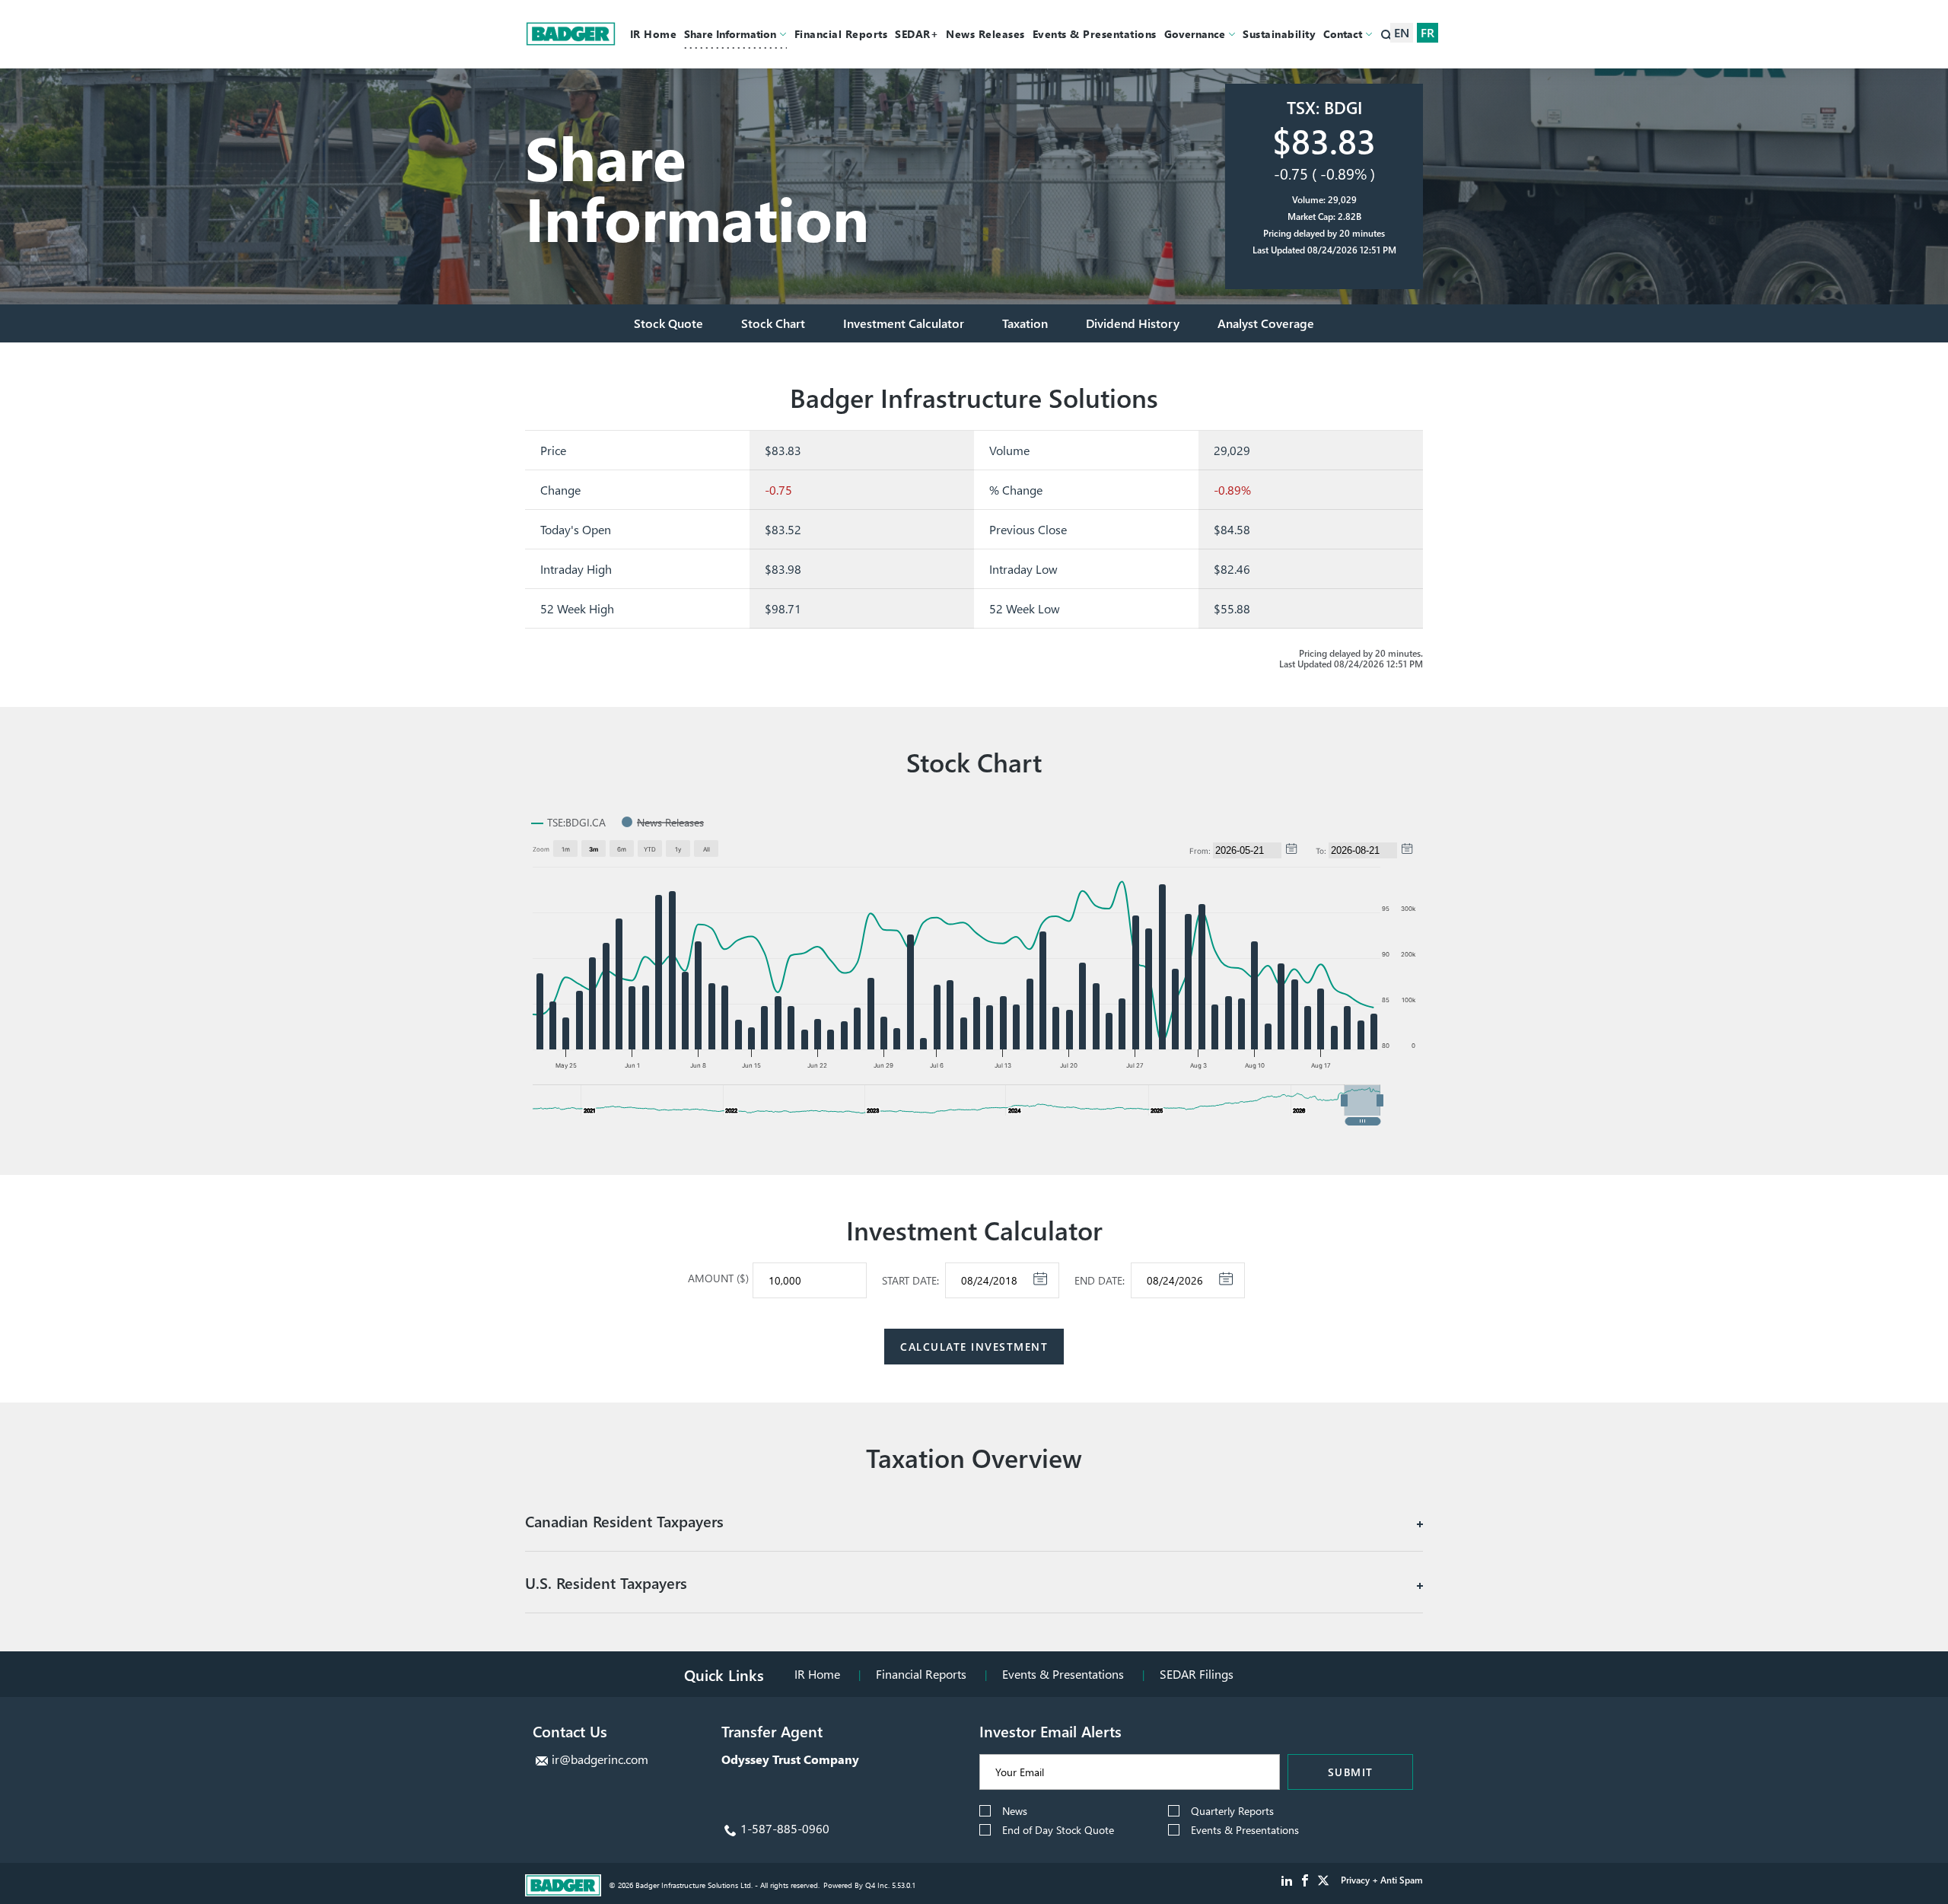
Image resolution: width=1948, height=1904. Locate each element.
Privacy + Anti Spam (1382, 1880)
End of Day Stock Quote (1058, 1830)
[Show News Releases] (663, 822)
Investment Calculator (904, 323)
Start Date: (910, 1281)
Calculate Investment (974, 1347)
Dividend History (1133, 323)
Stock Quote (668, 323)
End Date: (1100, 1281)
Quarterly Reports (1232, 1811)
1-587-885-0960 (785, 1828)
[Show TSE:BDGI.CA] (568, 822)
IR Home (817, 1674)
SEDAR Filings (1197, 1674)
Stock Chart (773, 323)
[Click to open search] (1387, 36)
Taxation (1025, 323)
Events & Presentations (1063, 1674)
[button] (1362, 1100)
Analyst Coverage (1266, 323)
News (1015, 1811)
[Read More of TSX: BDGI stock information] (1324, 186)
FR (1428, 32)
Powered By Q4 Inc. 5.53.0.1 (869, 1885)
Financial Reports (921, 1674)
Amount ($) (718, 1278)
